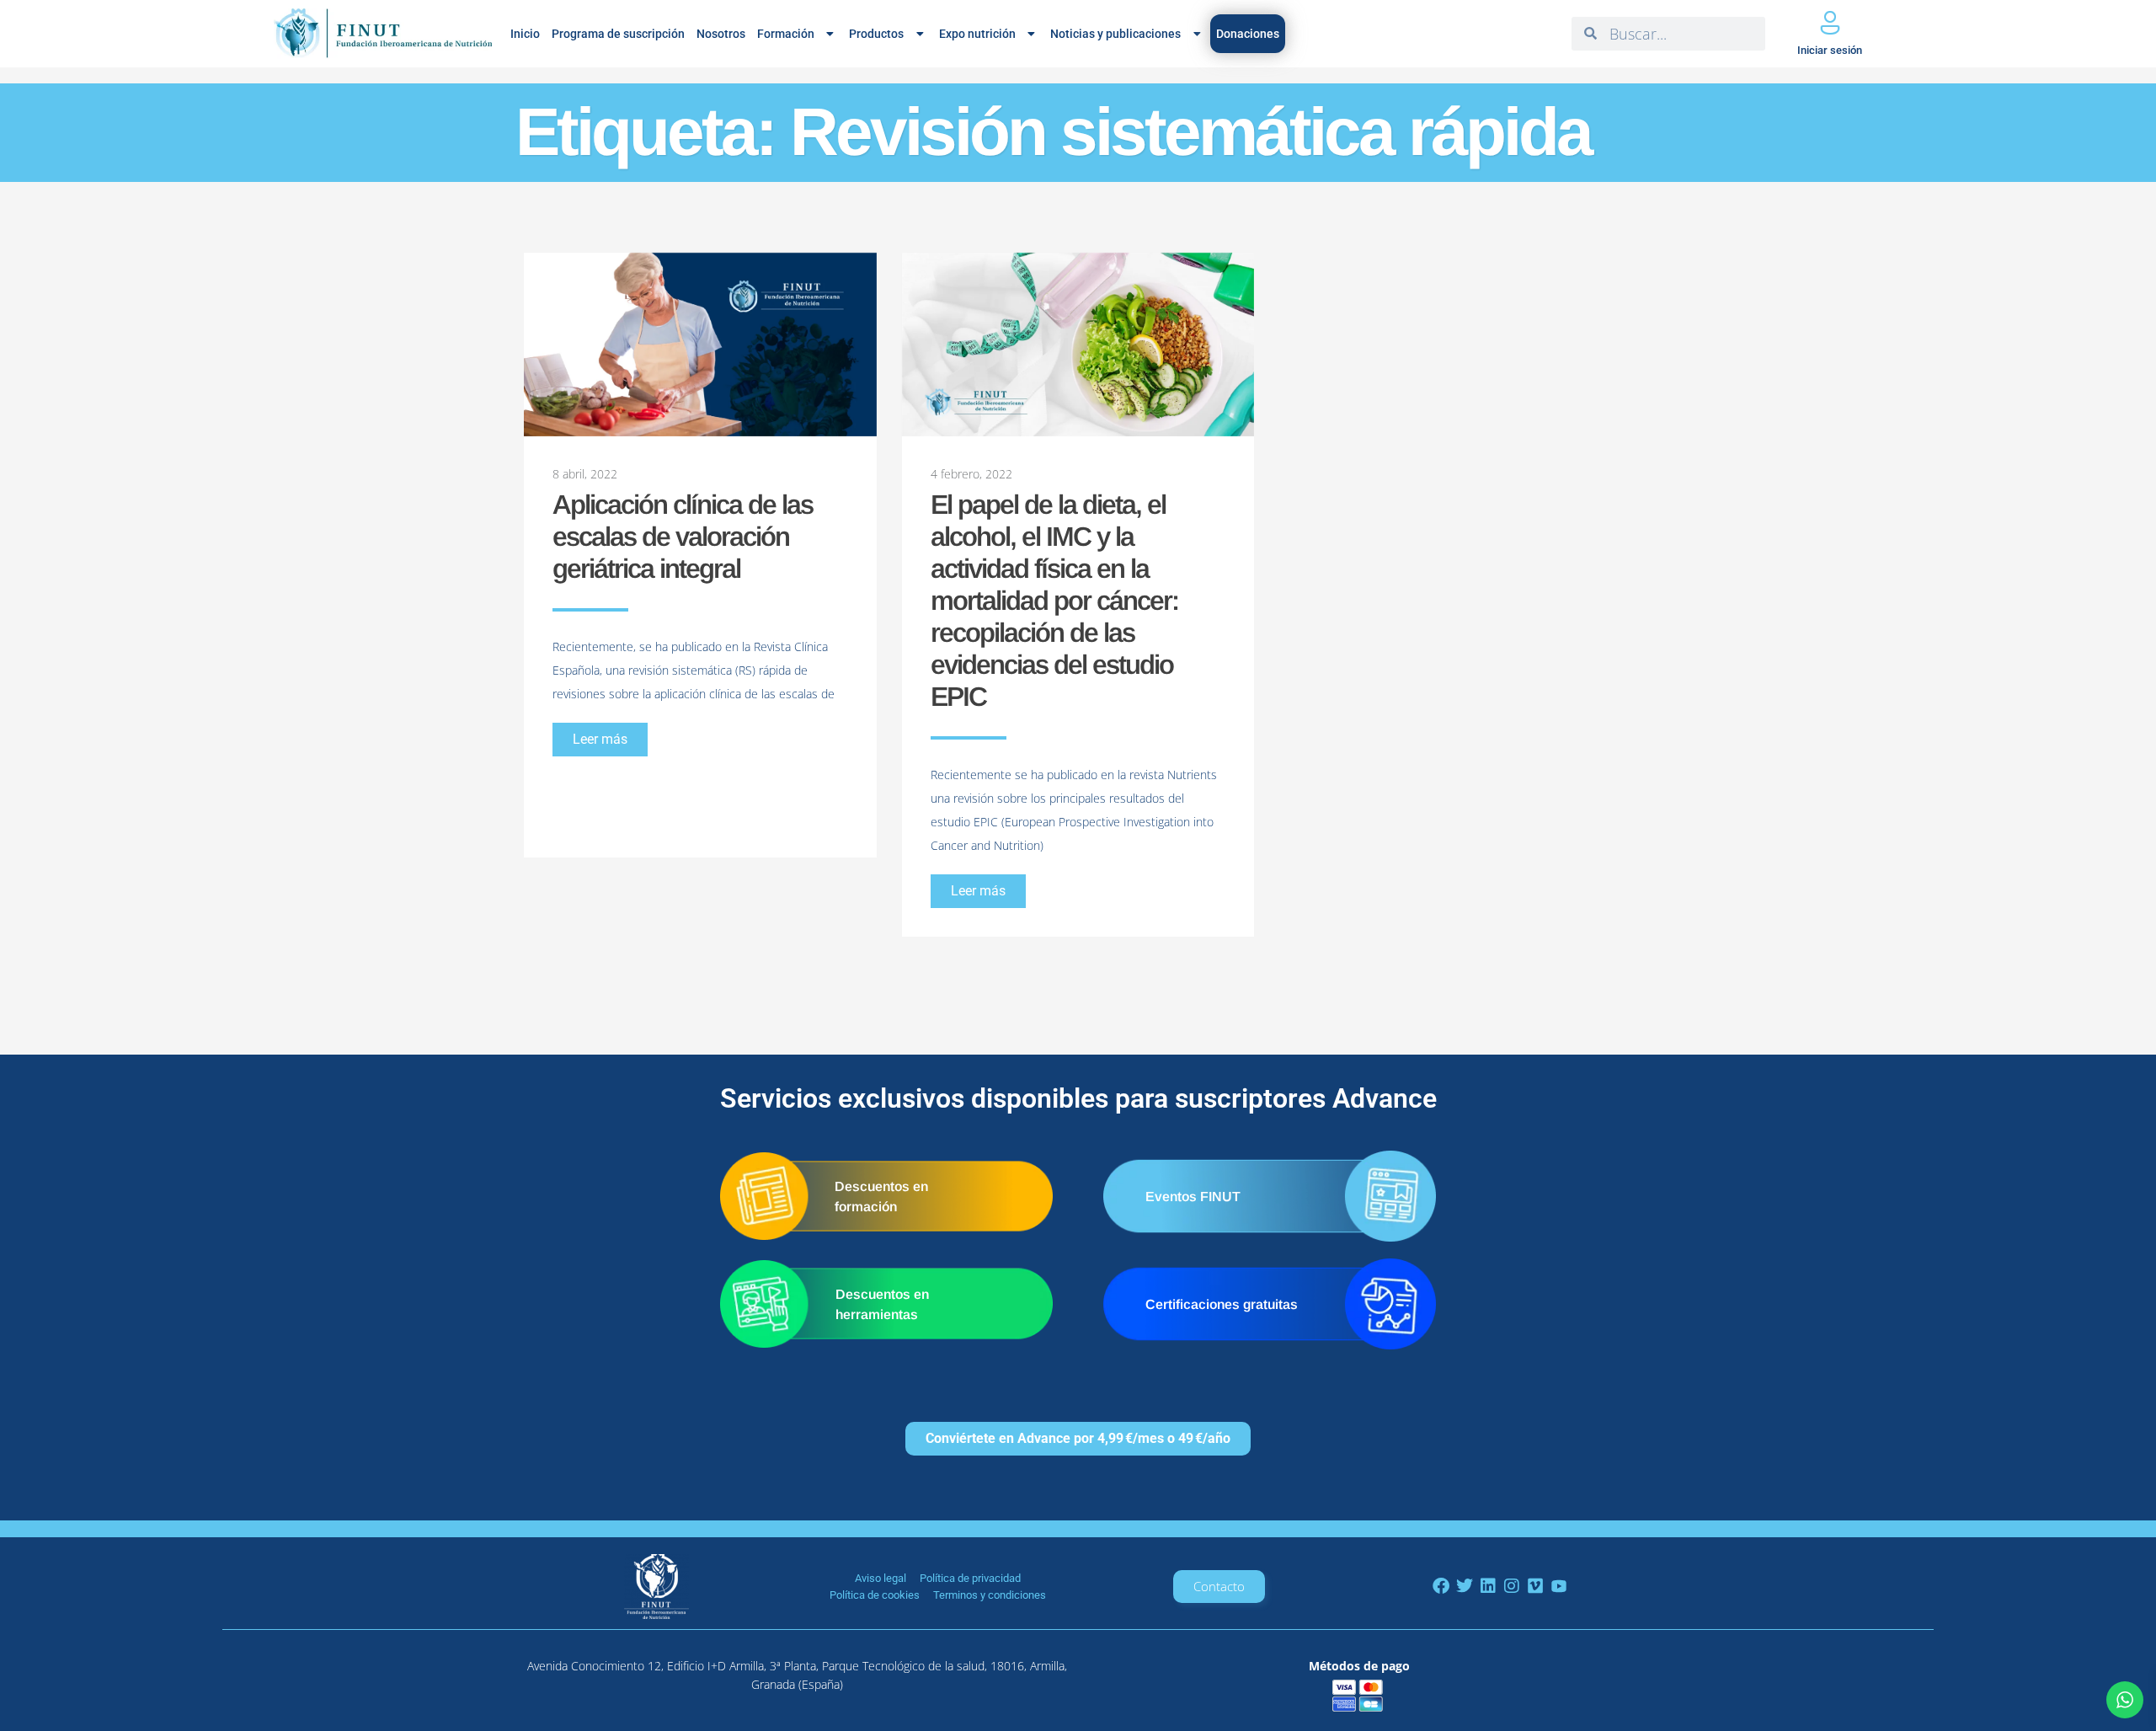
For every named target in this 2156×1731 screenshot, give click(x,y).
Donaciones (1248, 34)
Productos (876, 34)
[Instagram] (1512, 1586)
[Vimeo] (1535, 1586)
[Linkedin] (1488, 1586)
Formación (786, 34)
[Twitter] (1465, 1586)
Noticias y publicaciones (1115, 34)
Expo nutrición (977, 34)
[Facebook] (1441, 1586)
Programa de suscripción (618, 34)
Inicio (525, 34)
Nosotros (721, 34)
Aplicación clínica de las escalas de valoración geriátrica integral (683, 537)
